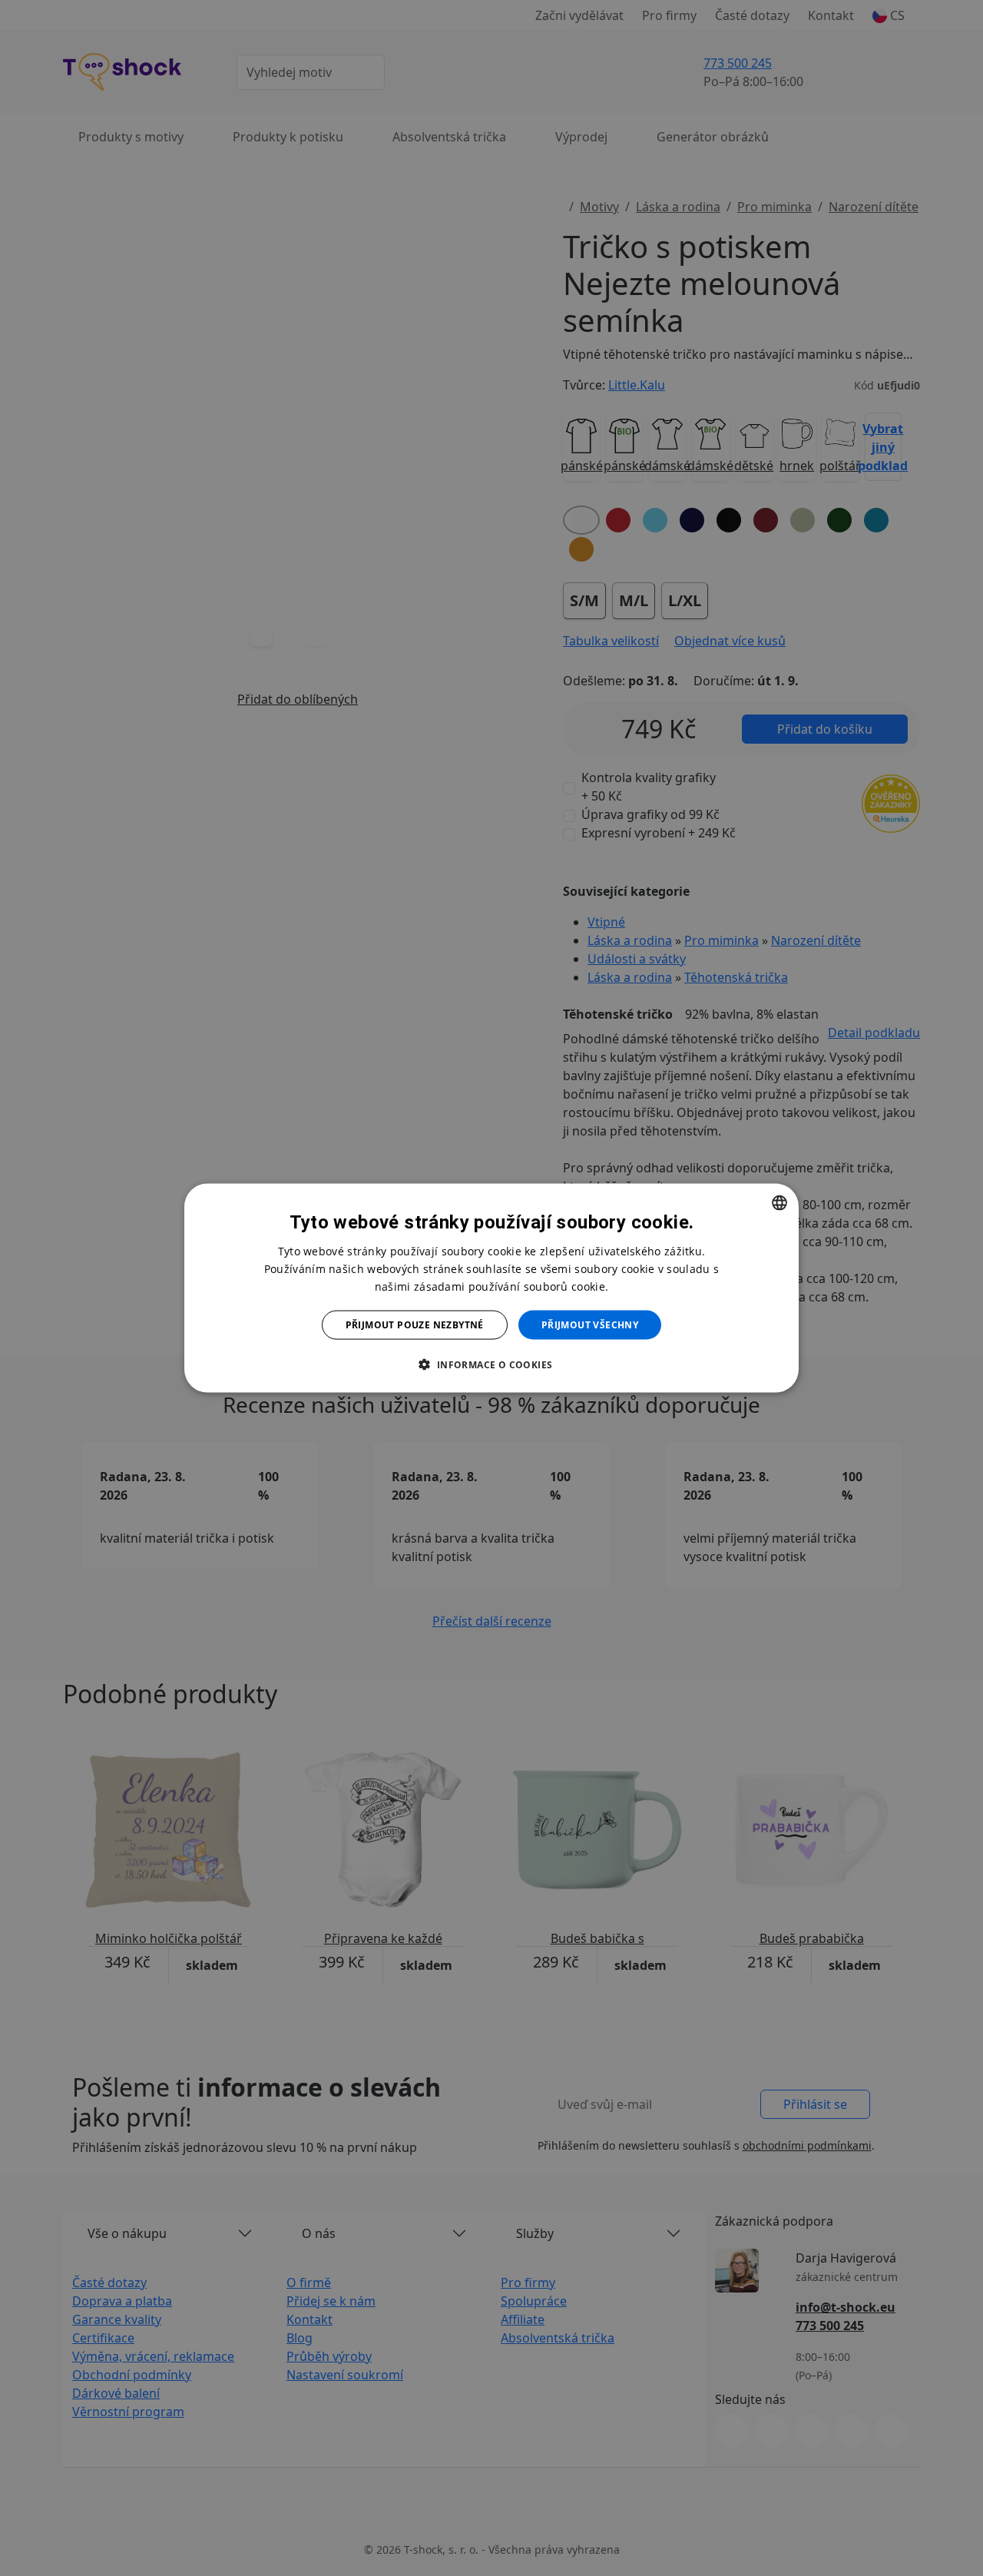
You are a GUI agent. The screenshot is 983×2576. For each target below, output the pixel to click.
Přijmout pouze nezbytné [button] (415, 1325)
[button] (491, 1364)
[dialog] (491, 1288)
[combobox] (779, 1202)
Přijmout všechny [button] (590, 1325)
